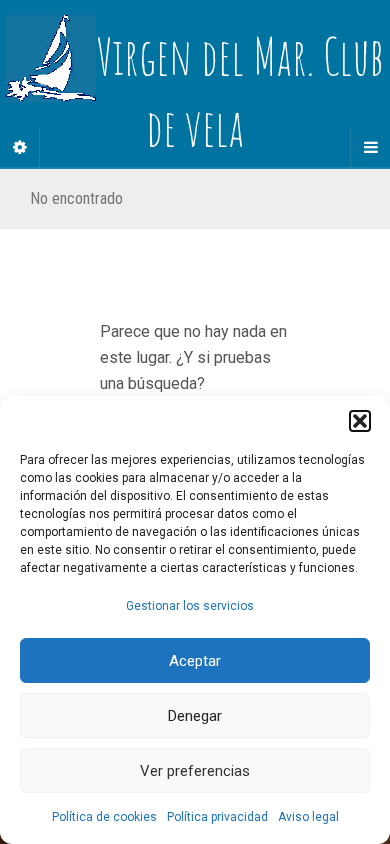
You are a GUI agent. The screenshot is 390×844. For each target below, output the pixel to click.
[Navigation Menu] (370, 148)
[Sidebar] (20, 148)
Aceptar (195, 661)
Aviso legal (308, 817)
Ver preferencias (195, 771)
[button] (360, 421)
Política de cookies (104, 817)
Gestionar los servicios (190, 606)
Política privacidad (217, 817)
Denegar (195, 716)
